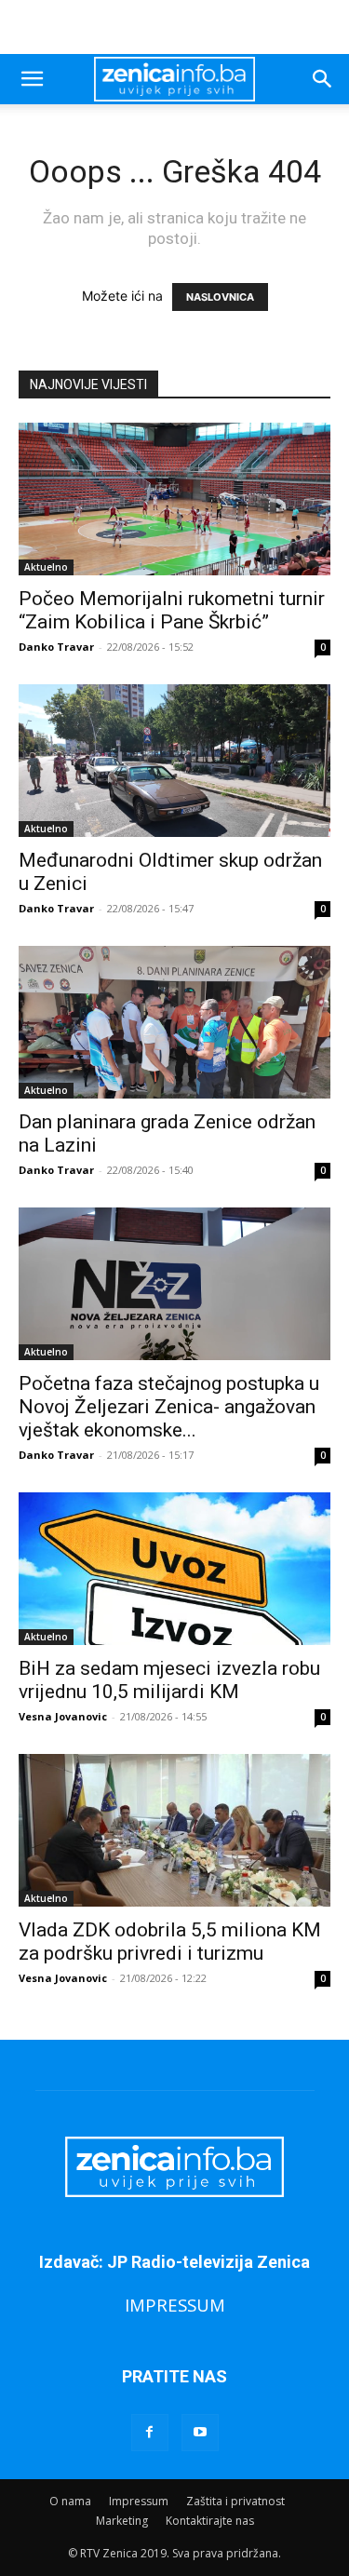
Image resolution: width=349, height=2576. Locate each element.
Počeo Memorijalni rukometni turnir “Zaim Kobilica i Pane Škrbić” (172, 610)
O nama (70, 2501)
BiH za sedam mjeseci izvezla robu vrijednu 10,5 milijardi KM (169, 1680)
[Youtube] (200, 2433)
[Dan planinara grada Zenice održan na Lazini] (174, 1022)
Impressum (139, 2501)
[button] (32, 79)
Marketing (122, 2521)
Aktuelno (46, 567)
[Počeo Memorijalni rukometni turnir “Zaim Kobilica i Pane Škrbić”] (174, 499)
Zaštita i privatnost (235, 2501)
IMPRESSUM (175, 2305)
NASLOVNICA (220, 297)
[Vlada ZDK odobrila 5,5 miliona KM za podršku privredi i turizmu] (174, 1830)
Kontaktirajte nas (210, 2521)
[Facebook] (150, 2433)
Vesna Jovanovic (63, 1716)
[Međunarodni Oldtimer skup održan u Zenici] (174, 761)
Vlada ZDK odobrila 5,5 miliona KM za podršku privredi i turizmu (170, 1942)
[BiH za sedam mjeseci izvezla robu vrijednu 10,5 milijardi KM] (174, 1569)
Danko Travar (56, 647)
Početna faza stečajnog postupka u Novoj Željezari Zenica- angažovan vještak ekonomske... (169, 1407)
